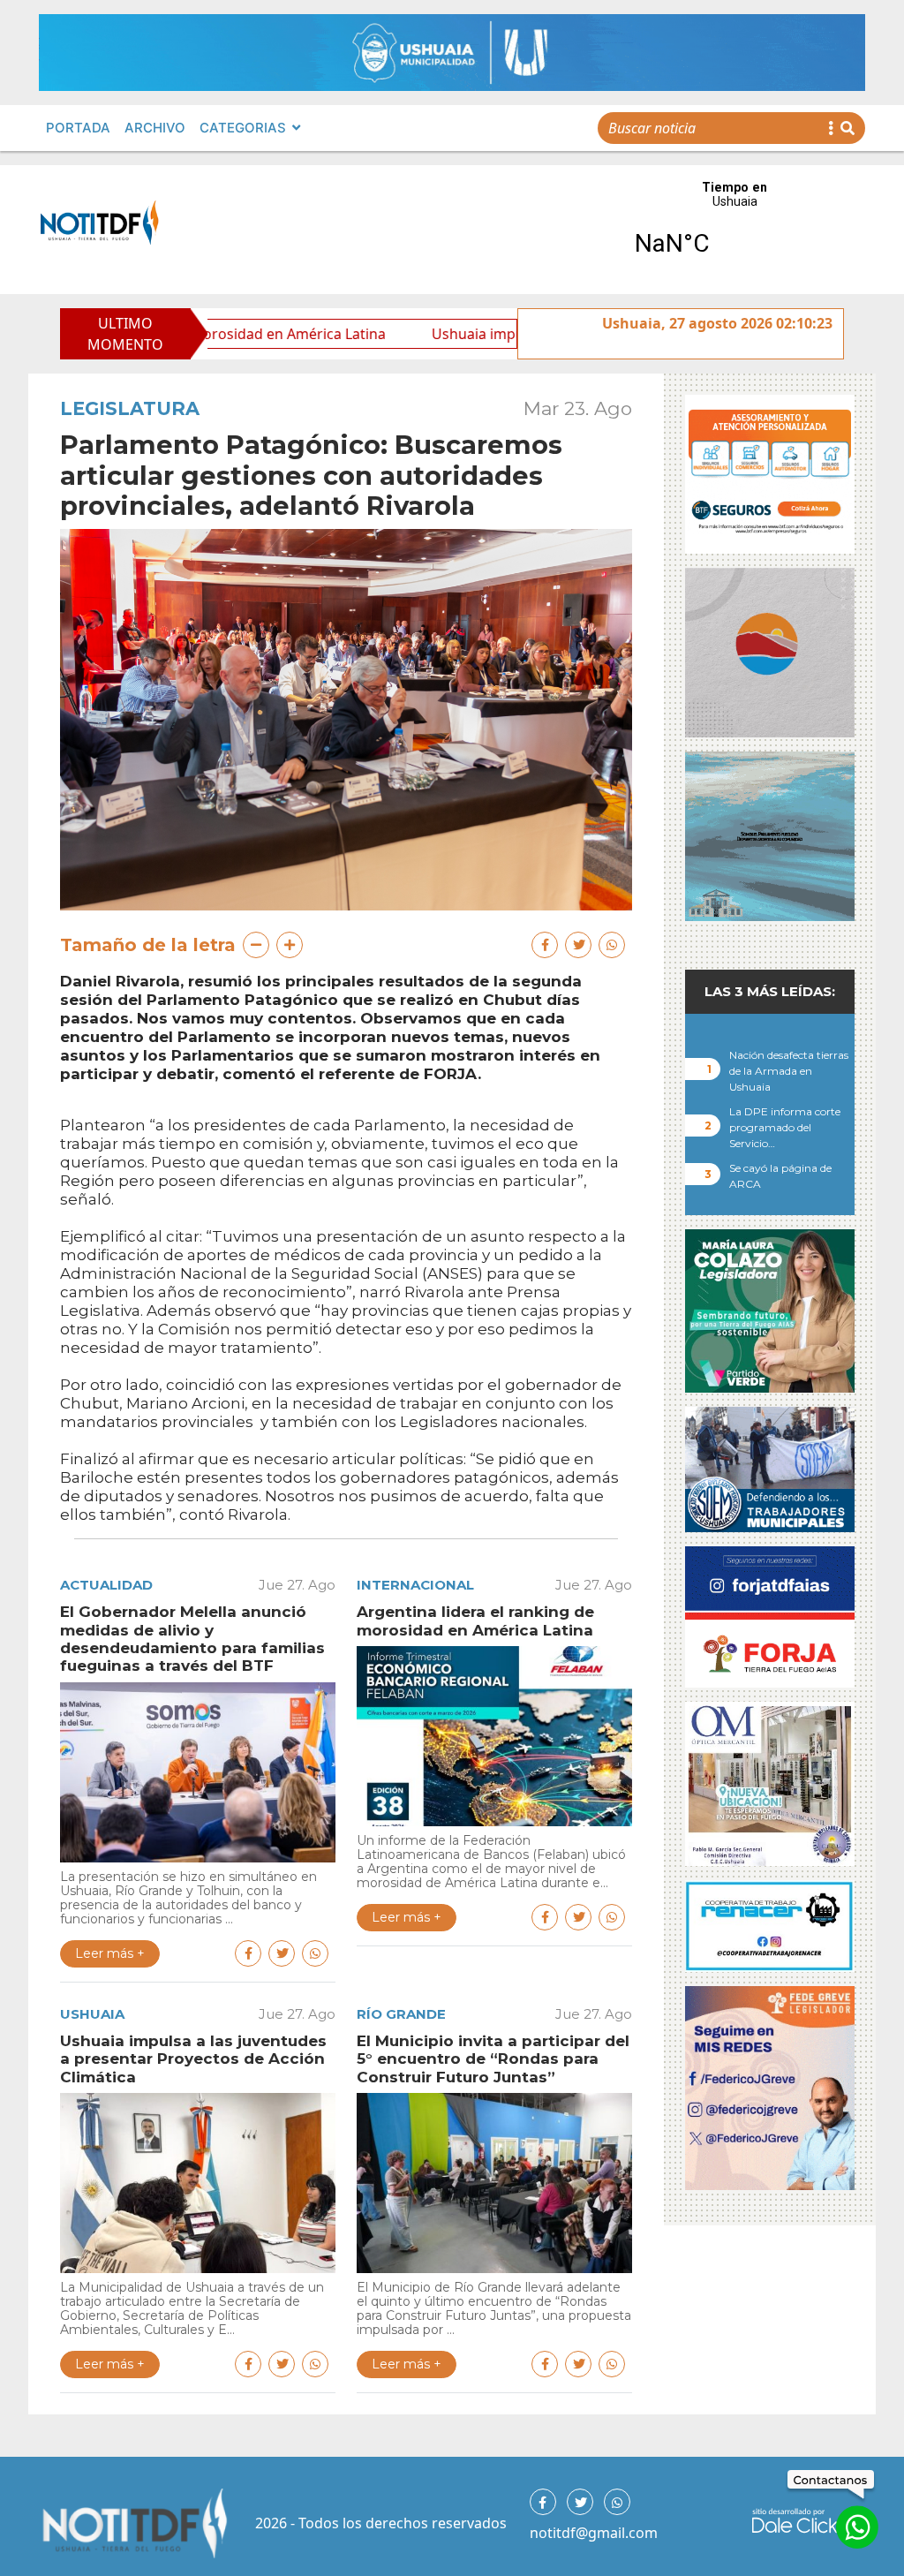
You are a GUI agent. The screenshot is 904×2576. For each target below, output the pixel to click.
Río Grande (401, 2014)
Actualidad (106, 1585)
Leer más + (110, 1953)
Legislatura (130, 408)
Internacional (415, 1585)
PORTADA (78, 128)
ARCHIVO (155, 128)
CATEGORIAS (243, 128)
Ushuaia (92, 2014)
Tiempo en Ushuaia (734, 230)
